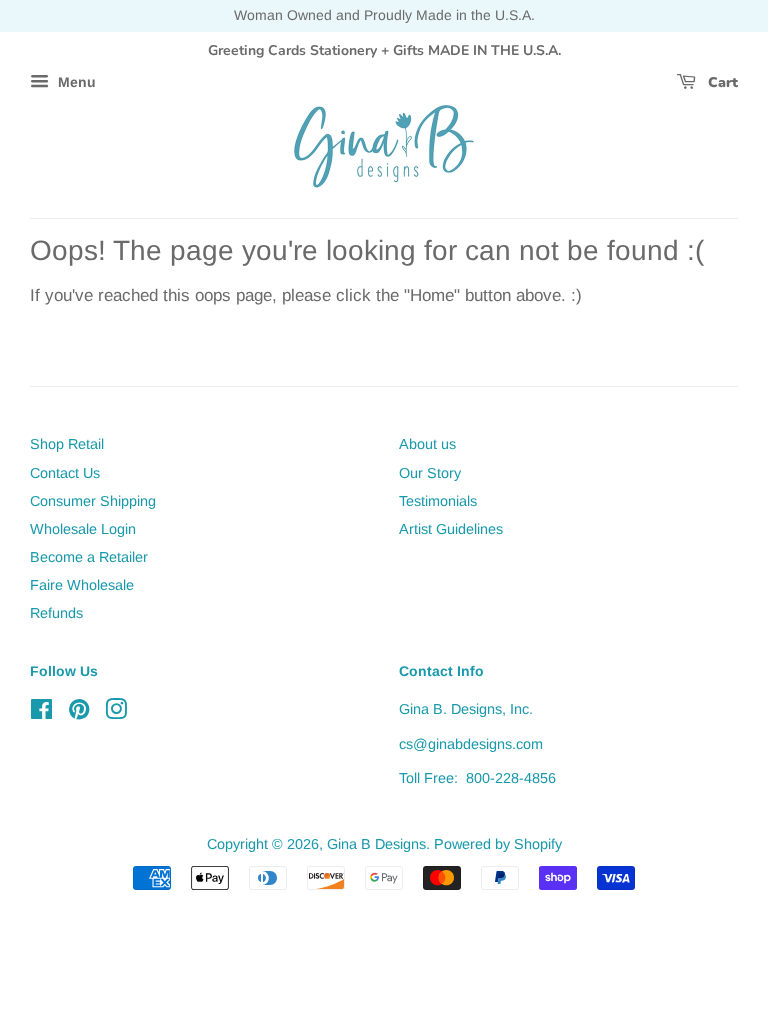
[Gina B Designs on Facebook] (41, 713)
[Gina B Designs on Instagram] (116, 713)
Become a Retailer (89, 557)
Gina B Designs (376, 844)
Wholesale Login (83, 529)
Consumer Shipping (93, 501)
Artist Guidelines (451, 529)
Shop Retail (67, 444)
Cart (721, 82)
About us (427, 444)
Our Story (430, 473)
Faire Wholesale (82, 585)
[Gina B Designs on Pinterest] (79, 713)
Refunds (56, 613)
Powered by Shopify (498, 844)
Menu (75, 83)
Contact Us (65, 473)
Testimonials (438, 501)
